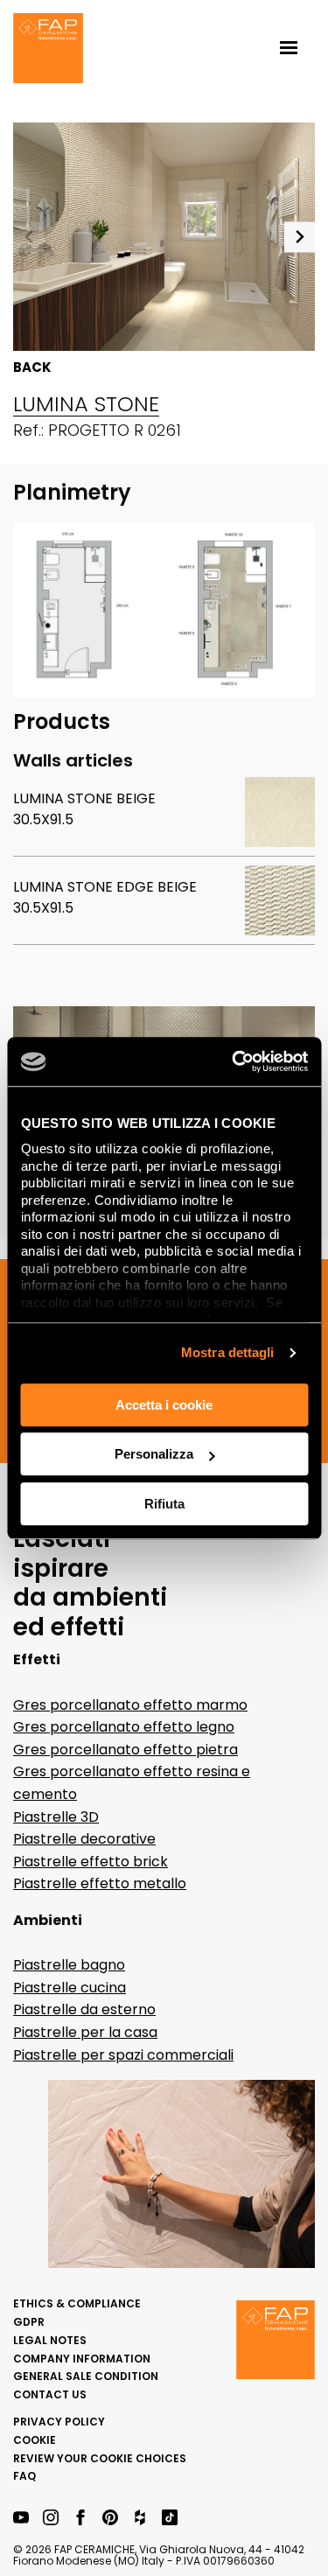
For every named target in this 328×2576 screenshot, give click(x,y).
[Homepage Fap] (48, 50)
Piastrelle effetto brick (91, 1862)
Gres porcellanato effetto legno (124, 1727)
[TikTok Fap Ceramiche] (170, 2519)
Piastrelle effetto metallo (100, 1883)
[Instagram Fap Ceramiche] (51, 2519)
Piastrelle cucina (70, 1988)
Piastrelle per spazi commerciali (123, 2055)
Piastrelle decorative (84, 1839)
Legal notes (50, 2340)
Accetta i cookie (164, 1405)
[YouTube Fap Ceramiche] (21, 2519)
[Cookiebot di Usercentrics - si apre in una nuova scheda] (234, 1061)
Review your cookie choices (100, 2458)
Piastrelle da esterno (84, 2009)
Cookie (35, 2440)
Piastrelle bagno (69, 1965)
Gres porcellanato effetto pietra (126, 1750)
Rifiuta (164, 1504)
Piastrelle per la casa (85, 2032)
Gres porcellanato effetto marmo (130, 1705)
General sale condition (86, 2376)
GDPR (29, 2322)
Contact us (50, 2394)
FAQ (24, 2476)
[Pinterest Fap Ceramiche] (110, 2519)
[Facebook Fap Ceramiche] (80, 2519)
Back (32, 367)
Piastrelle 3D (56, 1817)
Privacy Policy (59, 2422)
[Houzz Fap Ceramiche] (140, 2519)
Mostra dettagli (228, 1352)
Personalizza (154, 1454)
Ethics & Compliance (77, 2303)
